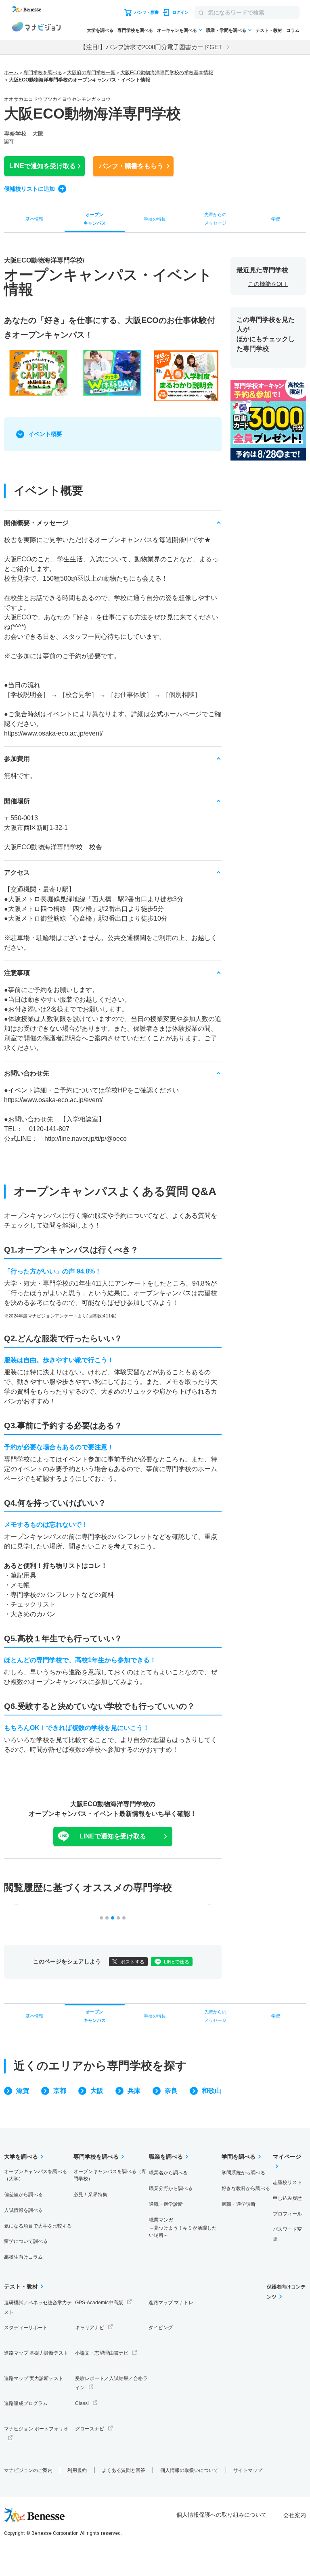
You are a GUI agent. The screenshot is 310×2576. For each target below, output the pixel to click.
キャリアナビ (90, 2328)
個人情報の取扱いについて (189, 2470)
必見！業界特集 (90, 2195)
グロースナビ (90, 2429)
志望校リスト (287, 2182)
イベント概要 (45, 434)
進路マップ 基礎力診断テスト (36, 2353)
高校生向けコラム (23, 2257)
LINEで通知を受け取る (113, 1836)
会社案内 (295, 2515)
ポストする (132, 1962)
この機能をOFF (268, 284)
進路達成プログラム (26, 2403)
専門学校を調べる (135, 30)
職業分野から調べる (171, 2188)
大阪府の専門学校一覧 (91, 73)
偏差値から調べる (23, 2195)
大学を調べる (100, 30)
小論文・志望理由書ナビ (102, 2353)
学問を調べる (239, 2157)
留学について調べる (26, 2241)
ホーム (11, 73)
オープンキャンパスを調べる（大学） (36, 2175)
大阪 (97, 2091)
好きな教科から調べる (246, 2188)
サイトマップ (248, 2470)
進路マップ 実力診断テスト (34, 2378)
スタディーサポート (26, 2328)
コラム (293, 30)
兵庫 (134, 2091)
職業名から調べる (168, 2173)
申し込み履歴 (287, 2198)
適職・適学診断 (166, 2204)
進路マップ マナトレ (171, 2303)
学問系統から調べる (243, 2173)
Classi (82, 2403)
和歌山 (212, 2091)
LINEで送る (177, 1962)
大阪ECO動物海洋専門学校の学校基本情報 (167, 73)
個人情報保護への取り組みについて (222, 2515)
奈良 (171, 2091)
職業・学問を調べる (226, 30)
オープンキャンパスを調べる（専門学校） (110, 2175)
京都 (60, 2091)
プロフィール (287, 2214)
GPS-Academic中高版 (99, 2303)
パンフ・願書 (131, 166)
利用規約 (77, 2470)
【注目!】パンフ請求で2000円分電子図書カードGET (151, 47)
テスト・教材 (269, 30)
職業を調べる (166, 2157)
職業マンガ (183, 2228)
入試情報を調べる (23, 2210)
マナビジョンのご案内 (28, 2470)
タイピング (161, 2328)
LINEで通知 (43, 166)
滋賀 (23, 2091)
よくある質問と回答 (124, 2470)
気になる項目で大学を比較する (38, 2226)
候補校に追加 (29, 189)
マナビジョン (36, 28)
